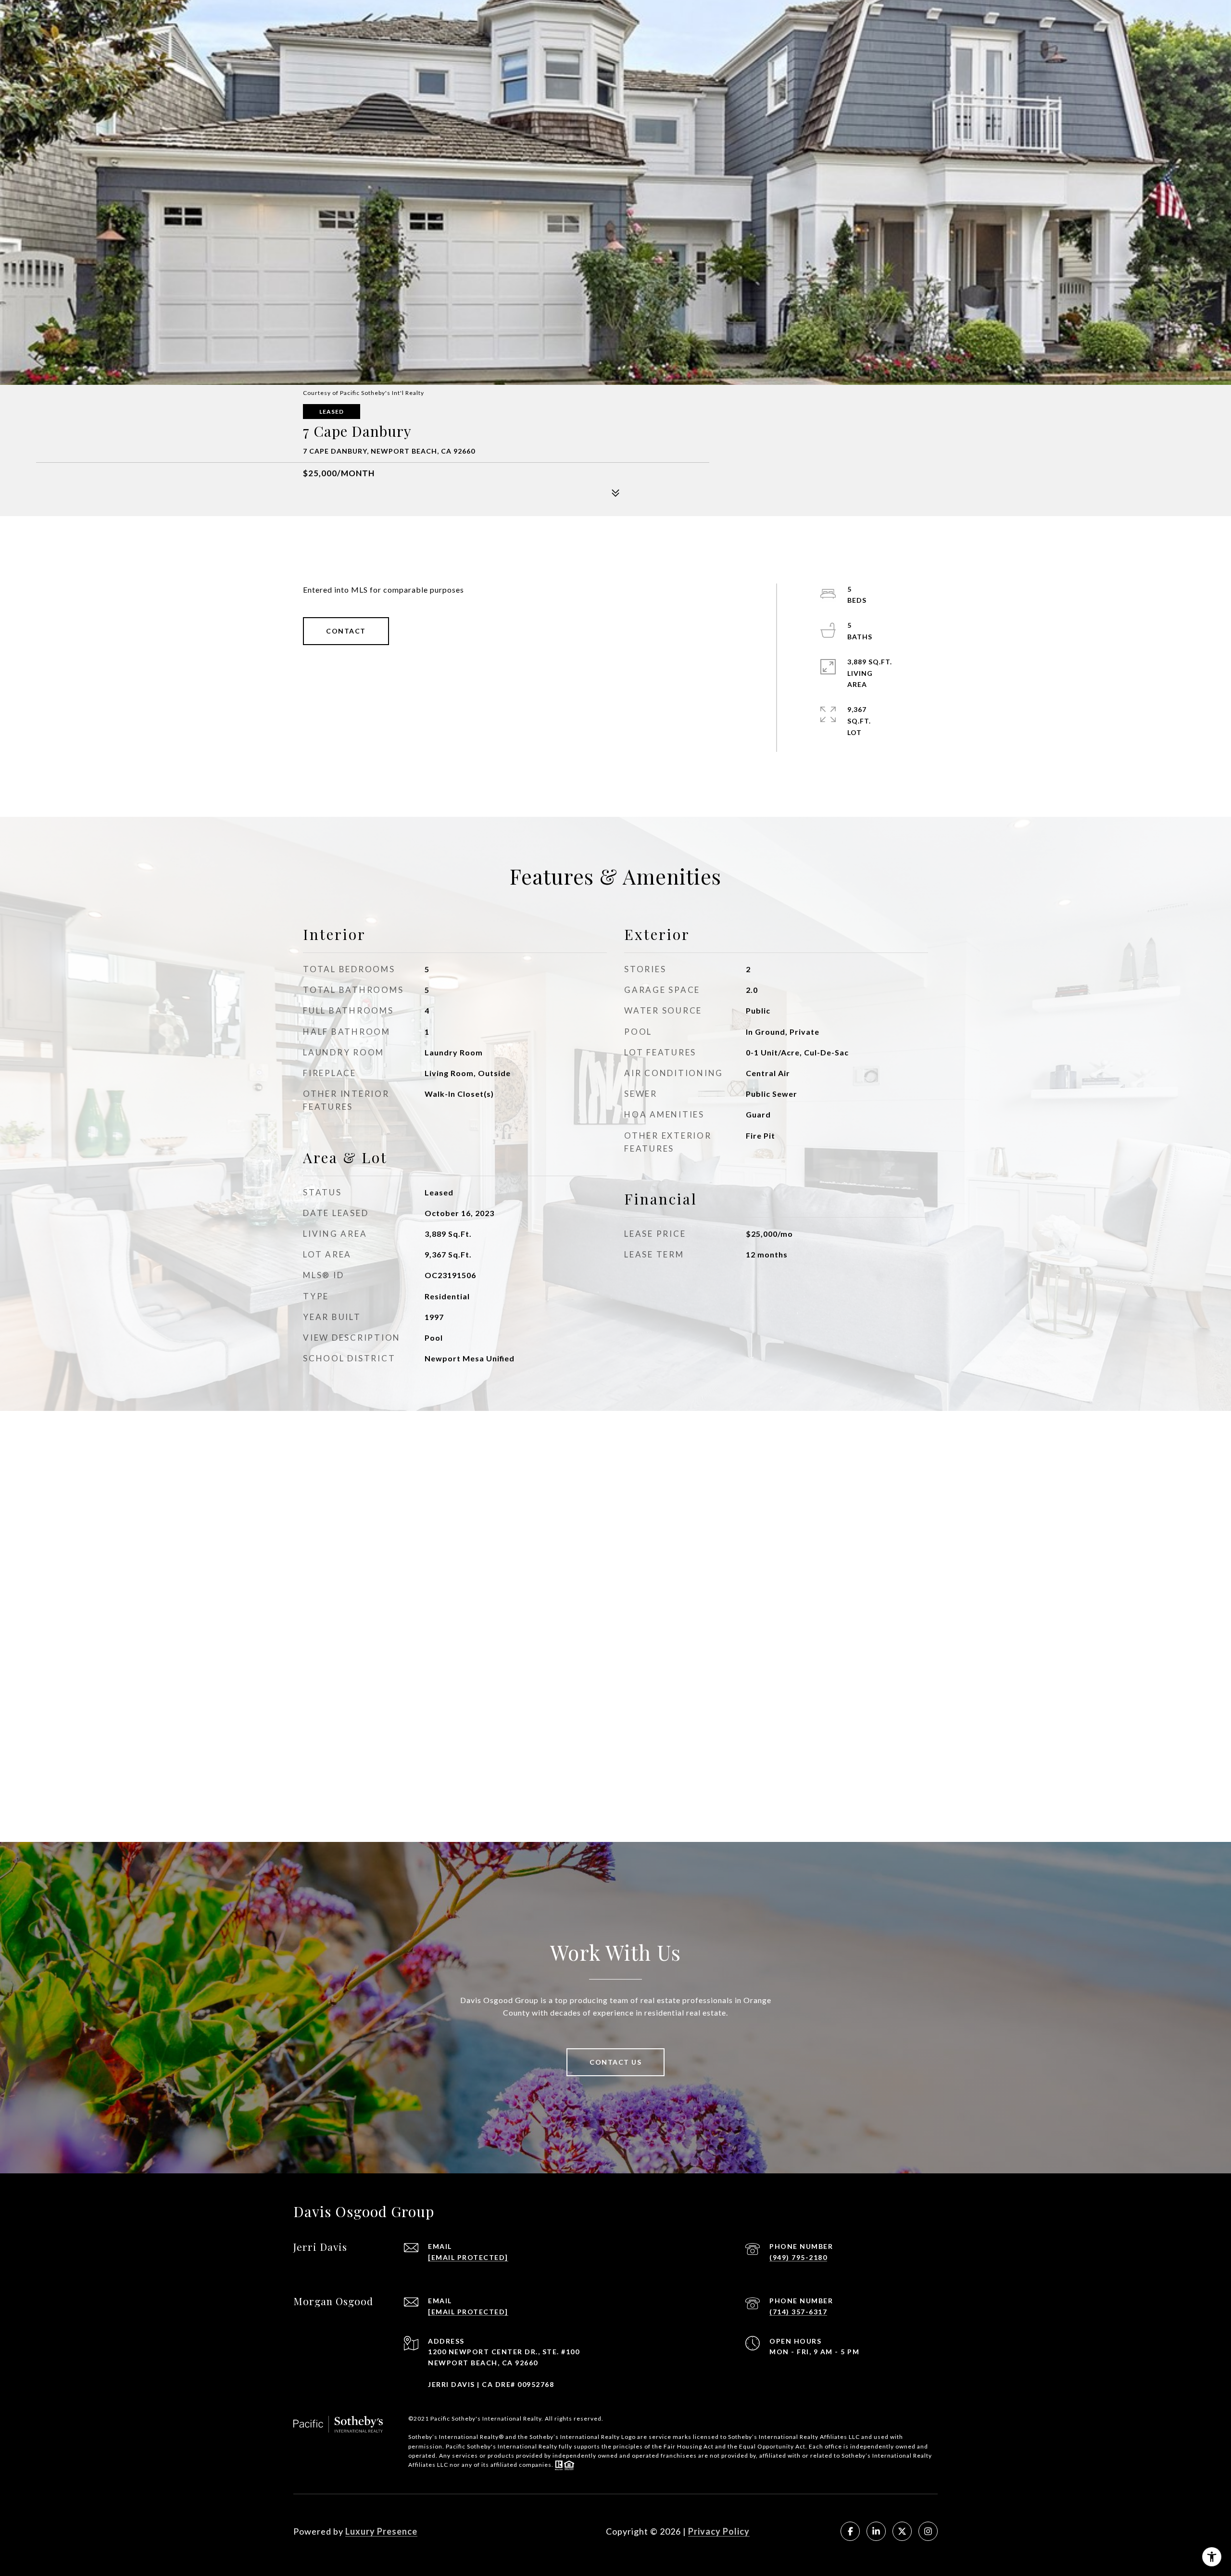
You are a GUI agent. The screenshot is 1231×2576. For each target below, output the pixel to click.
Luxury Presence (381, 2531)
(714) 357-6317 (798, 2312)
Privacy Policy (719, 2531)
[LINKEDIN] (876, 2531)
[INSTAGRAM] (928, 2531)
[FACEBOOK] (850, 2531)
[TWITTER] (902, 2531)
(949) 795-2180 (798, 2257)
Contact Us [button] (615, 2062)
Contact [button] (346, 631)
